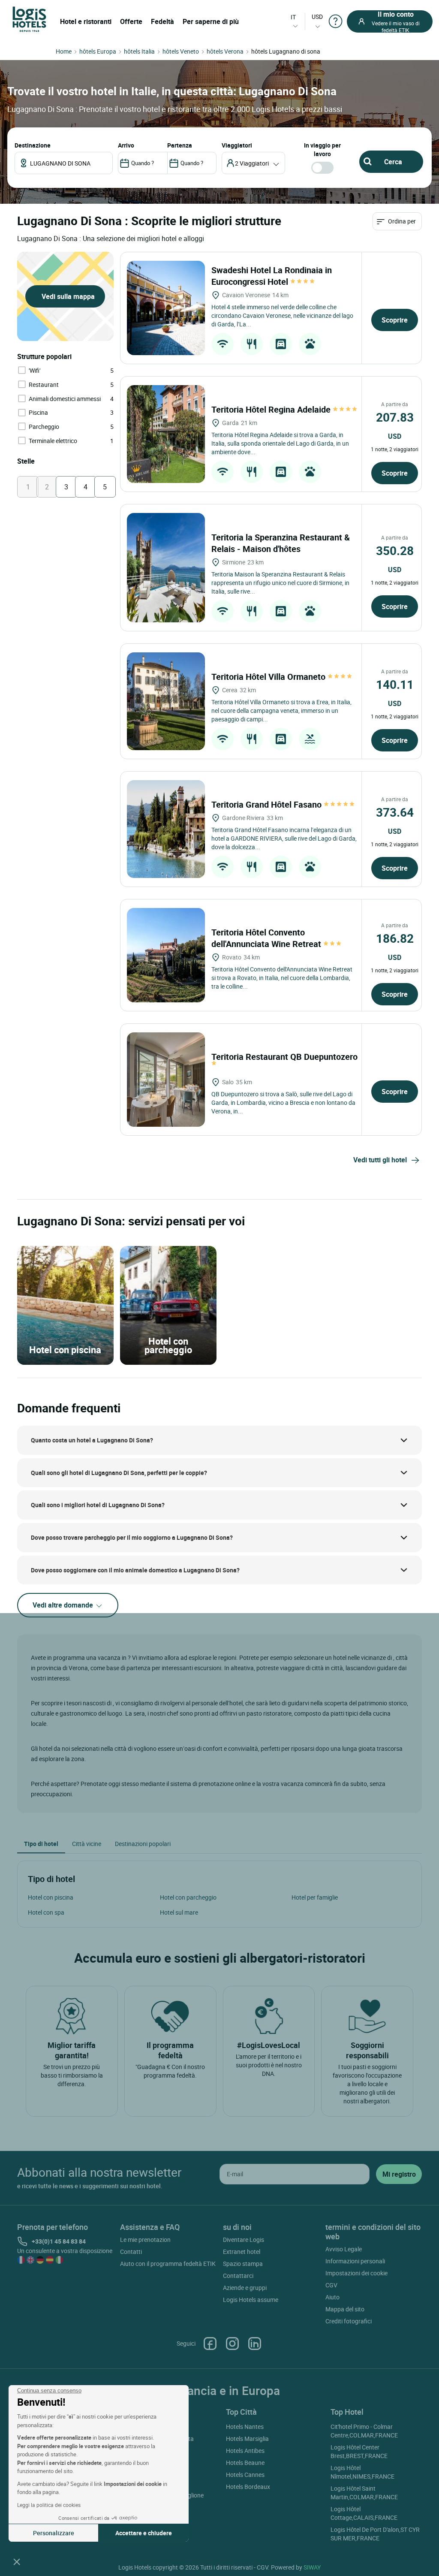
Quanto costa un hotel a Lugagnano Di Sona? (92, 1440)
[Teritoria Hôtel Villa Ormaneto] (166, 701)
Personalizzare (54, 2533)
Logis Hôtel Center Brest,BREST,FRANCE (359, 2451)
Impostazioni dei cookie (356, 2273)
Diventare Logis (244, 2240)
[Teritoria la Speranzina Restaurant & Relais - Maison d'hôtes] (166, 568)
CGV (331, 2285)
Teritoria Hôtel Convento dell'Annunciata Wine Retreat (267, 938)
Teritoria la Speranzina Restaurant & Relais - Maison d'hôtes (281, 543)
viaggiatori (237, 145)
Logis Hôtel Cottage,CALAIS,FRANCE (364, 2513)
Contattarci (238, 2276)
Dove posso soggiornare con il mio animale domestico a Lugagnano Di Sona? (135, 1570)
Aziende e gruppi (245, 2288)
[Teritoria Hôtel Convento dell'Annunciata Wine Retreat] (166, 955)
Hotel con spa (46, 1912)
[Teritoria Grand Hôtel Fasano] (166, 829)
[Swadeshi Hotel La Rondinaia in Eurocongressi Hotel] (166, 308)
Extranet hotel (242, 2252)
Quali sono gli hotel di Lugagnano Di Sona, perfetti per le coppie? (119, 1473)
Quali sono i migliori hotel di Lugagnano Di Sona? (98, 1505)
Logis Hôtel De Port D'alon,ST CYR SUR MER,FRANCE (375, 2534)
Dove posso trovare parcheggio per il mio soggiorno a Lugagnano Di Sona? (132, 1537)
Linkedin (255, 2344)
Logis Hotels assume (251, 2300)
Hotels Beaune (245, 2463)
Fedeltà (162, 21)
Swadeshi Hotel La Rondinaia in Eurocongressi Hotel (272, 276)
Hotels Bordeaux (248, 2487)
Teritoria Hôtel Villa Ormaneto (269, 677)
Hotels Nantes (245, 2427)
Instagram (232, 2344)
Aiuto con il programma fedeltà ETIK (168, 2264)
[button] (17, 2561)
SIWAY (312, 2567)
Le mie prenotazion (145, 2240)
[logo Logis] (29, 19)
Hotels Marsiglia (247, 2439)
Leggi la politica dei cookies (49, 2505)
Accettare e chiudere (144, 2533)
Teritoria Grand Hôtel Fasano (268, 804)
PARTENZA (180, 145)
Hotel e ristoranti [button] (86, 21)
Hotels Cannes (245, 2475)
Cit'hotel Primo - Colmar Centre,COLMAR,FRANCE (364, 2431)
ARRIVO (126, 145)
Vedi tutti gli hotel (380, 1160)
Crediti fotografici (349, 2321)
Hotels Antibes (245, 2451)
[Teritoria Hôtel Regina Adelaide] (166, 434)
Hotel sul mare (179, 1912)
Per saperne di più (211, 21)
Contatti (131, 2252)
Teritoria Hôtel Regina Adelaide (272, 409)
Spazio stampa (243, 2264)
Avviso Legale (344, 2249)
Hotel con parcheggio (188, 1897)
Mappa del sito (345, 2309)
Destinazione (33, 145)
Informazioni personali (355, 2261)
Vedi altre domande (64, 1605)
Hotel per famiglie (315, 1897)
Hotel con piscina (51, 1897)
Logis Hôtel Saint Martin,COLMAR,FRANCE (364, 2493)
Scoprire (395, 320)
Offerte (131, 21)
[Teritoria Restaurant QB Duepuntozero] (166, 1080)
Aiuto (332, 2297)
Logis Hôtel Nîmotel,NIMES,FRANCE (362, 2472)
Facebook (210, 2344)
